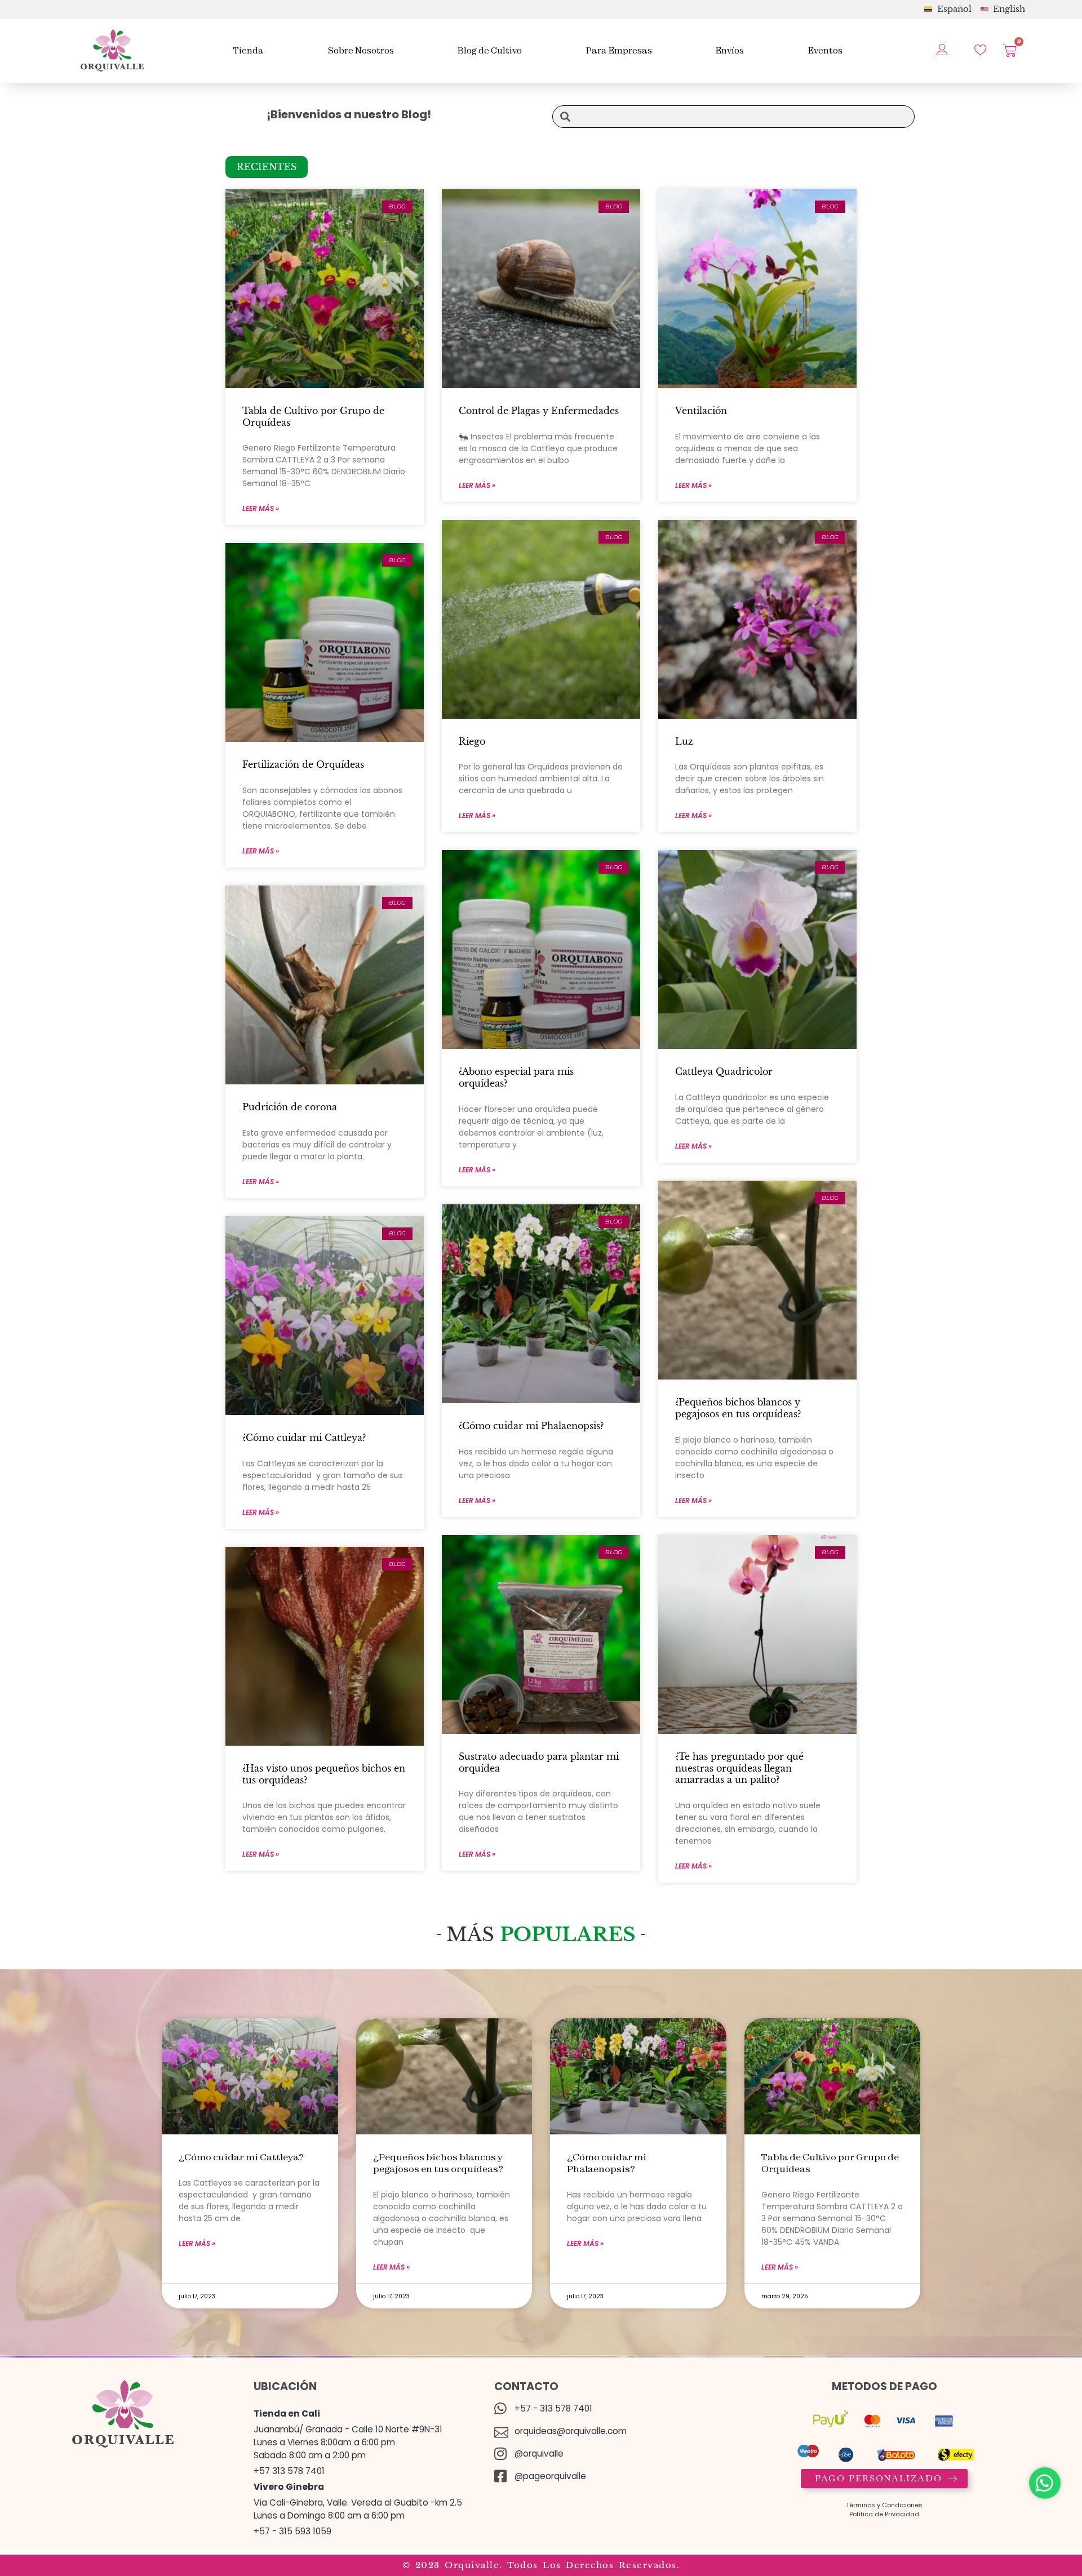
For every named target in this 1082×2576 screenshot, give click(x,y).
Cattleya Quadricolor (724, 1071)
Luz (684, 741)
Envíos (730, 50)
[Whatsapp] (1045, 2483)
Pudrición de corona (290, 1107)
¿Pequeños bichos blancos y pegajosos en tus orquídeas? (739, 1408)
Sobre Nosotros (361, 50)
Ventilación (701, 411)
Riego (472, 741)
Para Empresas (619, 50)
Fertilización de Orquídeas (303, 764)
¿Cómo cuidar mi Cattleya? (304, 1438)
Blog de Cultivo (490, 50)
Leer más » (261, 508)
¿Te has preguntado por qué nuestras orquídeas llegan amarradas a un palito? (739, 1768)
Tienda (248, 50)
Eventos (825, 50)
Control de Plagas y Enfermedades (539, 411)
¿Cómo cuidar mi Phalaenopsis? (531, 1426)
